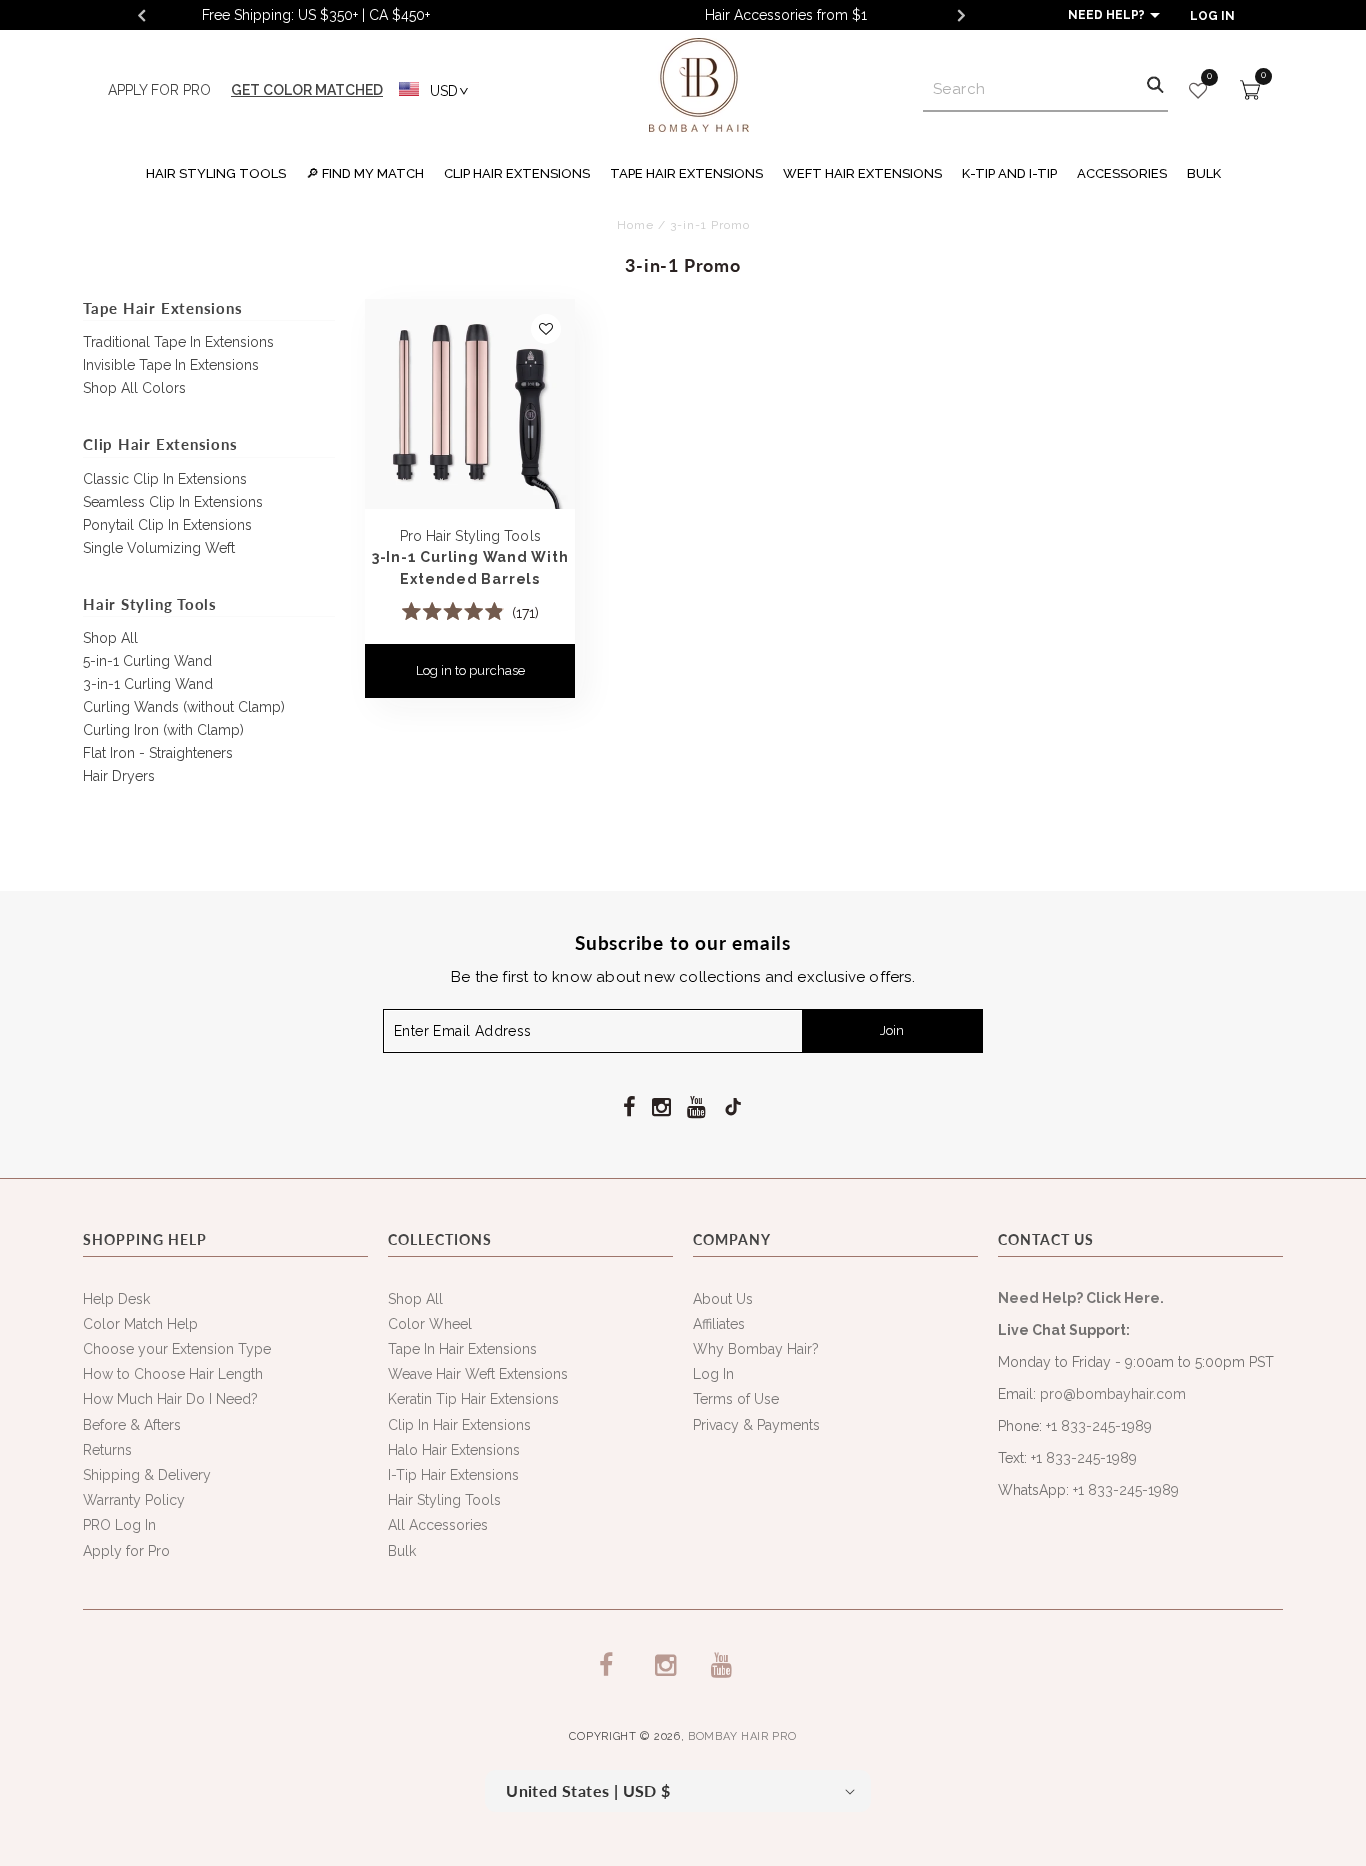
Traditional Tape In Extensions (178, 342)
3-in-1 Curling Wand (148, 684)
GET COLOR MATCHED (307, 90)
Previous (141, 15)
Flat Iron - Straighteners (158, 753)
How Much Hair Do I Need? (170, 1399)
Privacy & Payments (756, 1425)
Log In (713, 1374)
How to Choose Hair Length (173, 1374)
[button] (216, 171)
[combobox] (1045, 89)
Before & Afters (132, 1425)
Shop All (110, 638)
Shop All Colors (134, 388)
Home (635, 225)
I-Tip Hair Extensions (453, 1475)
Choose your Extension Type (177, 1349)
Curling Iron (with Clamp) (163, 730)
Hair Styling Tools (444, 1500)
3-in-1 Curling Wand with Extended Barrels (470, 568)
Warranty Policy (134, 1500)
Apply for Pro (126, 1551)
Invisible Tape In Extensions (171, 365)
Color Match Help (140, 1324)
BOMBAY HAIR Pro (742, 1736)
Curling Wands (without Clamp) (184, 707)
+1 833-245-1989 (1099, 1426)
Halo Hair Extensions (454, 1450)
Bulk (402, 1551)
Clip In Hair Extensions (459, 1425)
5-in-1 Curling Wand (147, 661)
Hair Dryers (119, 776)
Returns (107, 1450)
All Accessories (438, 1525)
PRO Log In (119, 1525)
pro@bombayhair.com (1113, 1394)
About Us (723, 1299)
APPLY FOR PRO (159, 90)
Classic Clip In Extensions (165, 479)
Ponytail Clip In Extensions (167, 525)
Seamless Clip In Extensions (173, 502)
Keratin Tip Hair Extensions (473, 1399)
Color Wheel (430, 1324)
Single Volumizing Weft (159, 548)
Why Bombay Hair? (756, 1349)
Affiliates (719, 1324)
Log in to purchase (470, 670)
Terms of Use (736, 1399)
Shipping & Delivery (147, 1475)
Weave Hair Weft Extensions (478, 1374)
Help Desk (116, 1299)
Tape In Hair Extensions (462, 1349)
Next (961, 15)
